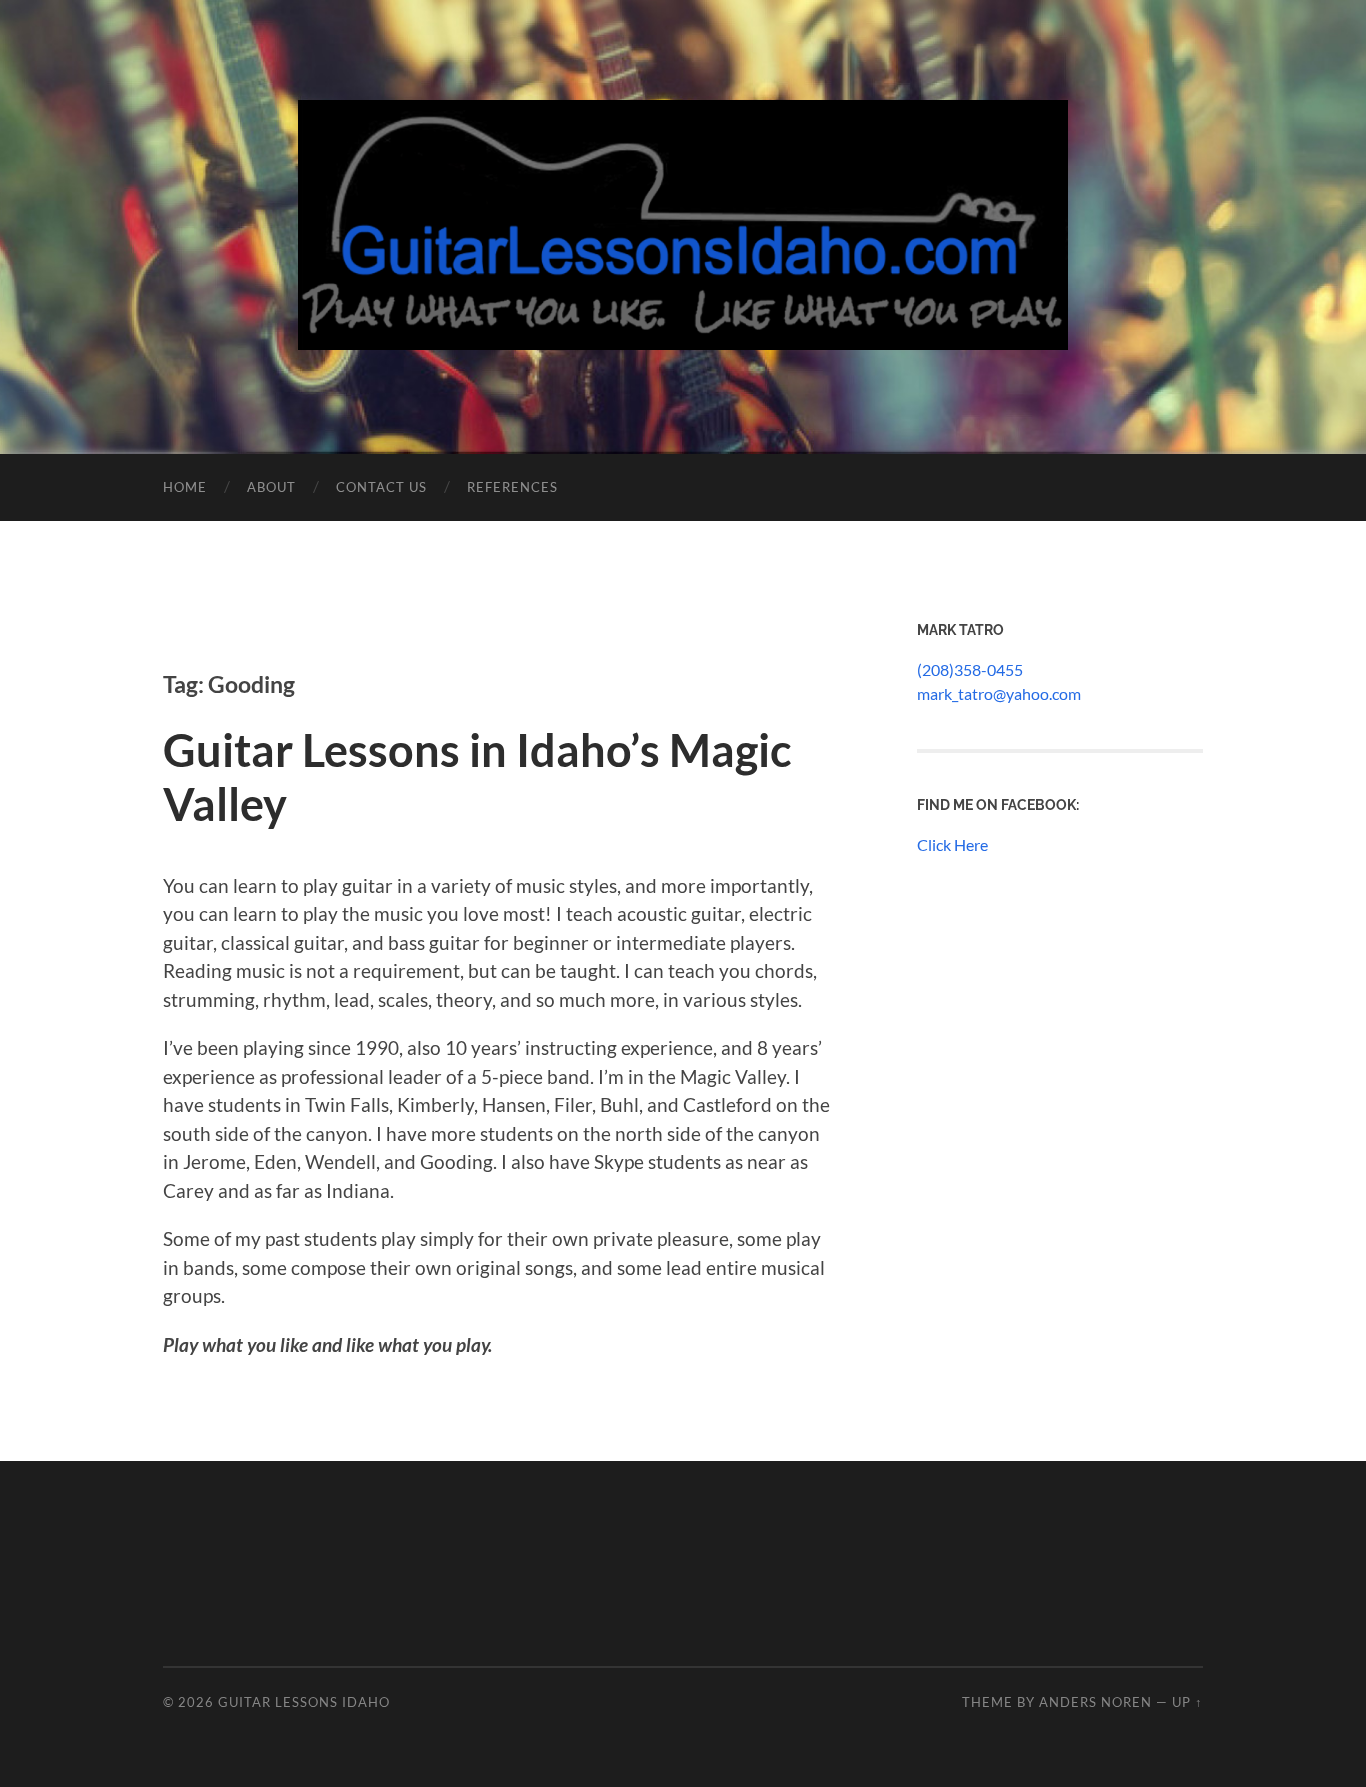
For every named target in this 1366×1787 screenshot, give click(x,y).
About (271, 487)
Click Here (952, 844)
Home (185, 487)
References (512, 487)
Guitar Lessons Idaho (304, 1702)
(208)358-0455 (970, 669)
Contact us (381, 487)
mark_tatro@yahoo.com (999, 693)
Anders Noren (1095, 1702)
